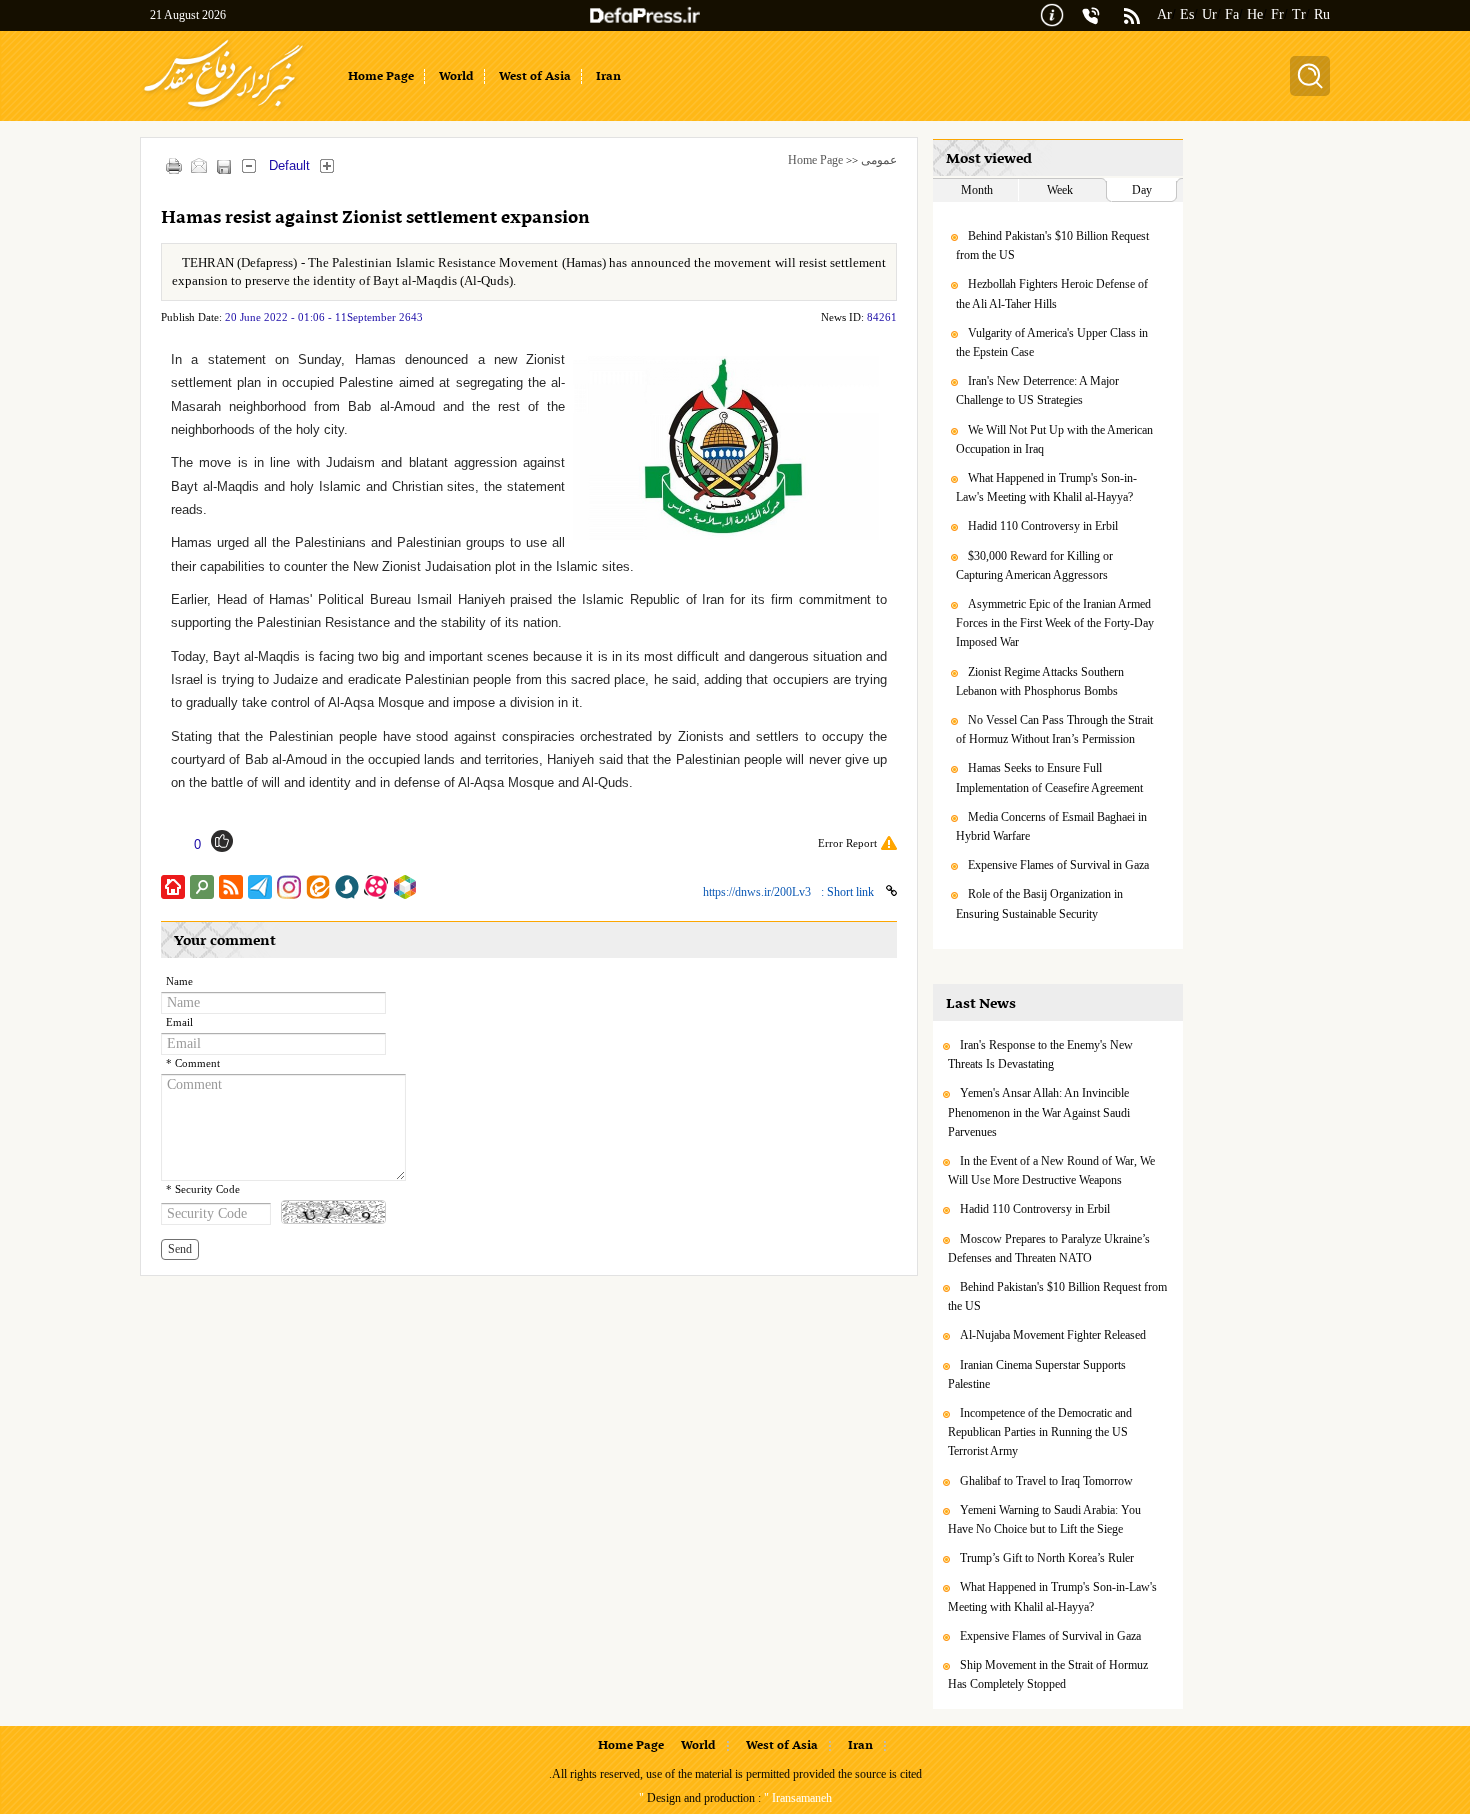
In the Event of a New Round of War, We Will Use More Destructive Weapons (1051, 1170)
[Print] (173, 165)
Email (179, 1022)
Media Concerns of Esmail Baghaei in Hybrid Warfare (1051, 826)
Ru (1322, 14)
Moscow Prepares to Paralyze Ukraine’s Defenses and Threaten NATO (1049, 1248)
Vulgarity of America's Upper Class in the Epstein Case (1052, 342)
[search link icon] (202, 887)
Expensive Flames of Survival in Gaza (1058, 865)
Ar (1164, 14)
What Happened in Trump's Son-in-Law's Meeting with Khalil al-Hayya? (1046, 487)
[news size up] (326, 165)
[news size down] (248, 165)
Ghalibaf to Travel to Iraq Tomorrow (1046, 1481)
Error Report (847, 843)
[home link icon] (173, 887)
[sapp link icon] (347, 887)
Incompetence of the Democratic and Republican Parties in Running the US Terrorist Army (1040, 1432)
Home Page (815, 160)
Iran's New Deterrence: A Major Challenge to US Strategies (1037, 390)
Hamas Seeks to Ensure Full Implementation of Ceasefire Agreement (1049, 777)
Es (1187, 14)
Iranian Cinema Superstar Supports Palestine (1037, 1374)
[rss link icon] (231, 887)
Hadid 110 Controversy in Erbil (1043, 526)
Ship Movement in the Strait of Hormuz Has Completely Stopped (1048, 1674)
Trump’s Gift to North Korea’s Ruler (1047, 1558)
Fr (1277, 14)
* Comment (193, 1063)
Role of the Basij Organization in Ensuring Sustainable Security (1039, 903)
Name (179, 981)
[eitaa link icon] (318, 887)
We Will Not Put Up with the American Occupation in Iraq (1054, 439)
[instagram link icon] (289, 887)
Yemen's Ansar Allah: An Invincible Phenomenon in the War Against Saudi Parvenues (1039, 1112)
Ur (1209, 14)
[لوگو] (223, 110)
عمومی (879, 160)
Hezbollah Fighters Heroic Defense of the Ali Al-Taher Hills (1052, 293)
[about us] (1052, 13)
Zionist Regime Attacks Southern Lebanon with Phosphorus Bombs (1040, 681)
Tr (1299, 14)
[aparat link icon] (376, 887)
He (1255, 14)
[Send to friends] (198, 165)
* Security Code (203, 1189)
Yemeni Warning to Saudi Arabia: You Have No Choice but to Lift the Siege (1044, 1519)
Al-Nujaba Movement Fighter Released (1053, 1335)
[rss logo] (1132, 17)
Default (289, 165)
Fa (1232, 14)
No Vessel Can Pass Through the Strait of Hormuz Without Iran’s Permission (1054, 729)
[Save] (223, 166)
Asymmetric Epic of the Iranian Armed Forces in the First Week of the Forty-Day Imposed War (1055, 623)
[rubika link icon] (405, 887)
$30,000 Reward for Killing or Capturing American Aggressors (1034, 565)
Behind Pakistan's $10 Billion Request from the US (1052, 245)
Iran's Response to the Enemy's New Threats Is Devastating (1040, 1054)
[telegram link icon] (260, 887)
